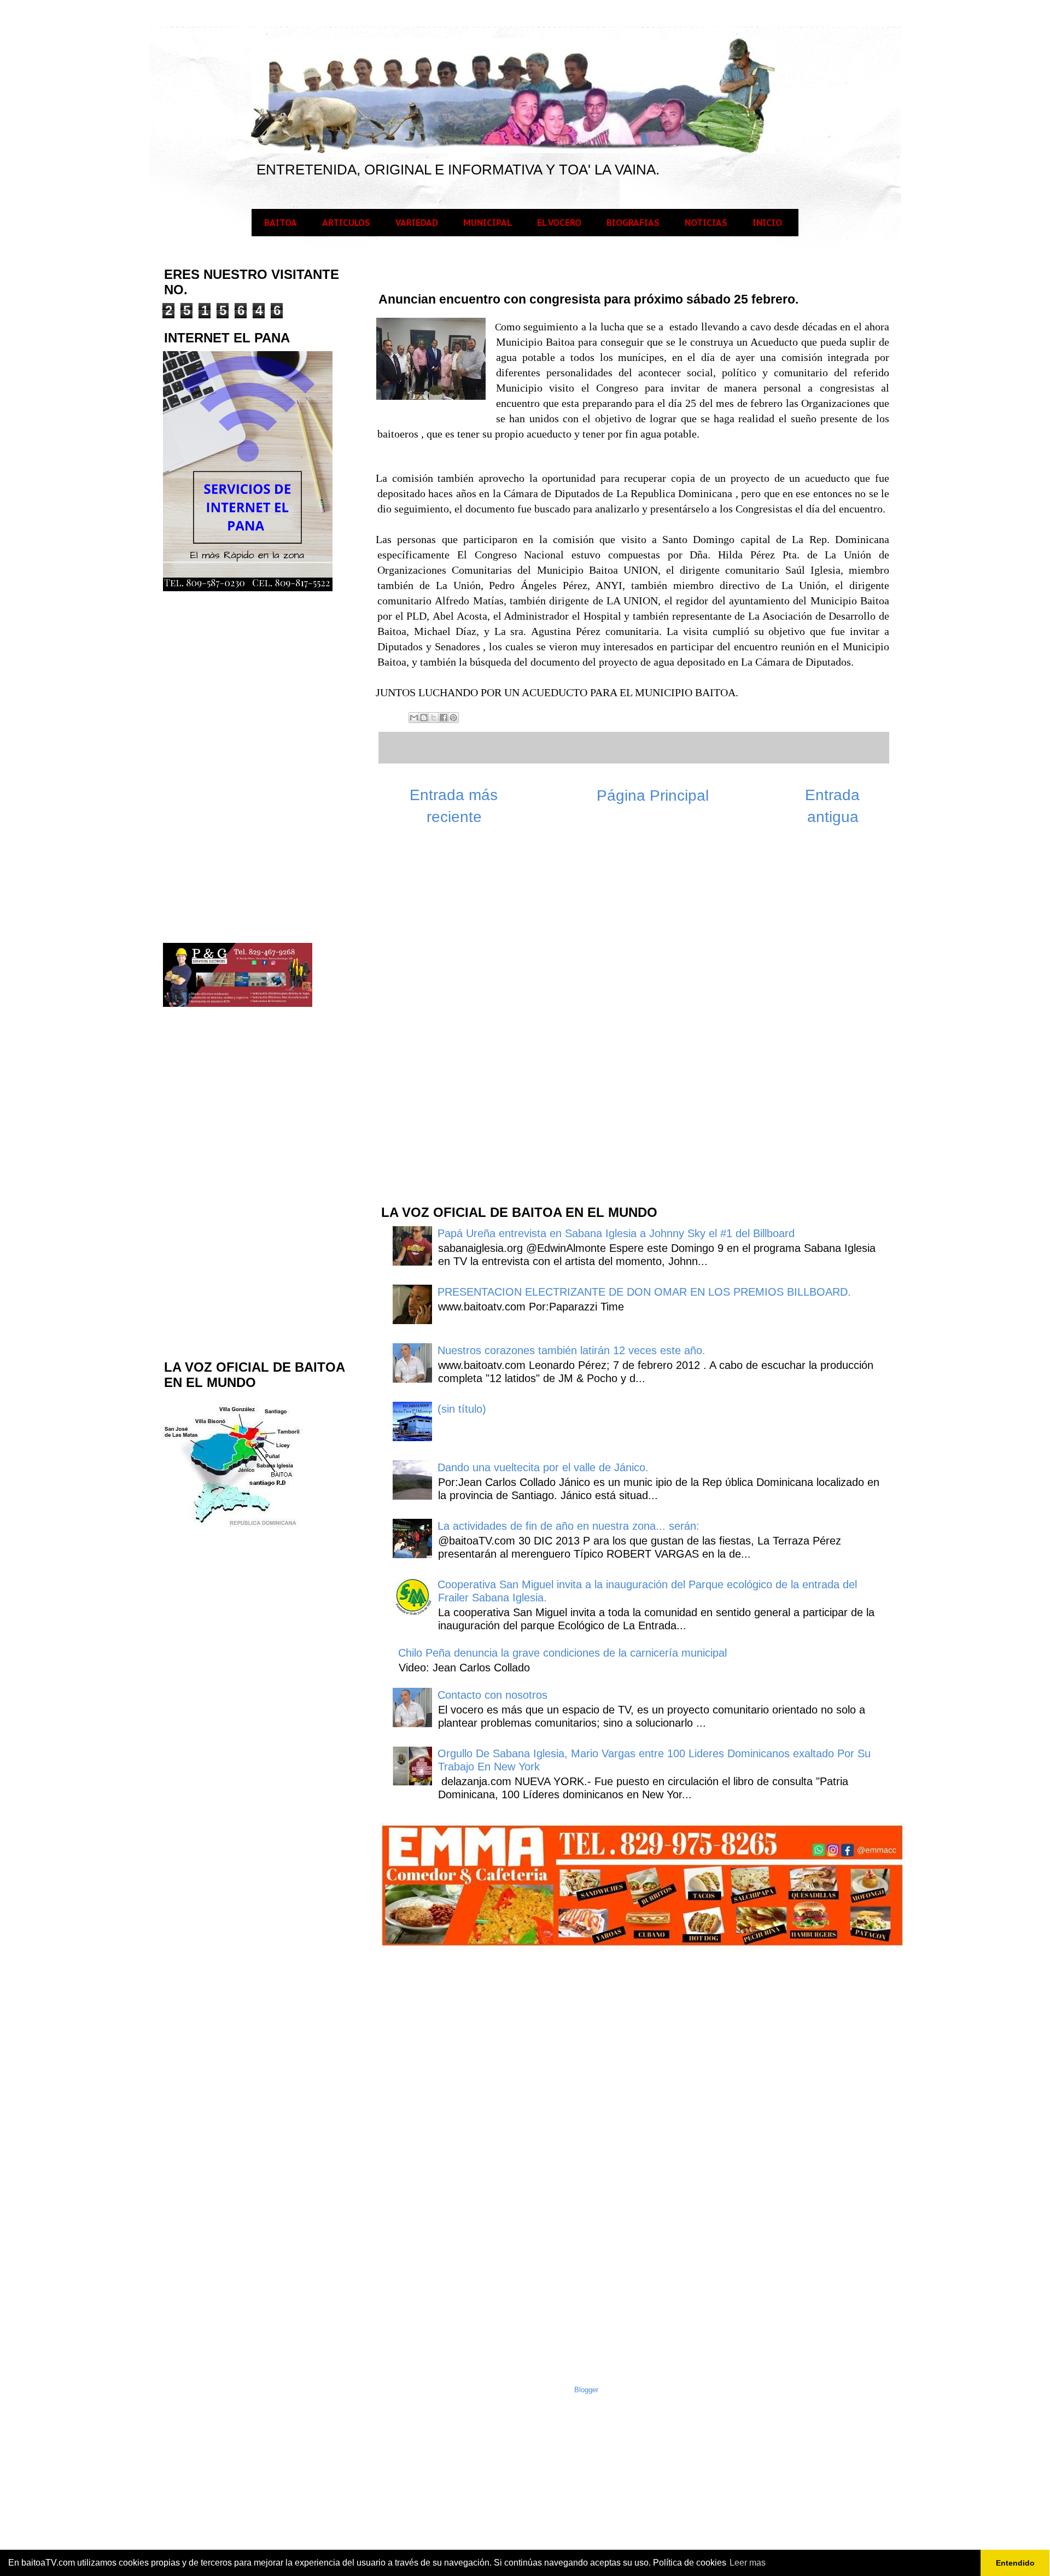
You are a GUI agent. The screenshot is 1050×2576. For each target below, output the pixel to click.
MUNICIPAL (488, 223)
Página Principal (653, 795)
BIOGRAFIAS (633, 223)
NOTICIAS (706, 223)
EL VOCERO (559, 223)
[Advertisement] (462, 1021)
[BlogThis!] (424, 718)
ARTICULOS (346, 223)
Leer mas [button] (748, 2563)
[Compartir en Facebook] (444, 718)
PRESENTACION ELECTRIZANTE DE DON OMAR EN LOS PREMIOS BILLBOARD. (644, 1292)
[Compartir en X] (434, 718)
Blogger (586, 2390)
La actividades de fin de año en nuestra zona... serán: (568, 1526)
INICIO (767, 223)
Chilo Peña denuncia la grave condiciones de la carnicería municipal (562, 1653)
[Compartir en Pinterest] (453, 718)
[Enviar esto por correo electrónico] (414, 718)
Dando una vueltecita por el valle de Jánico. (543, 1467)
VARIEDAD (417, 223)
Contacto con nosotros (492, 1695)
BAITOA (281, 223)
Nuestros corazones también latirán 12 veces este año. (571, 1350)
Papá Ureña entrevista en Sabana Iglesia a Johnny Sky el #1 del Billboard (616, 1233)
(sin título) (462, 1409)
